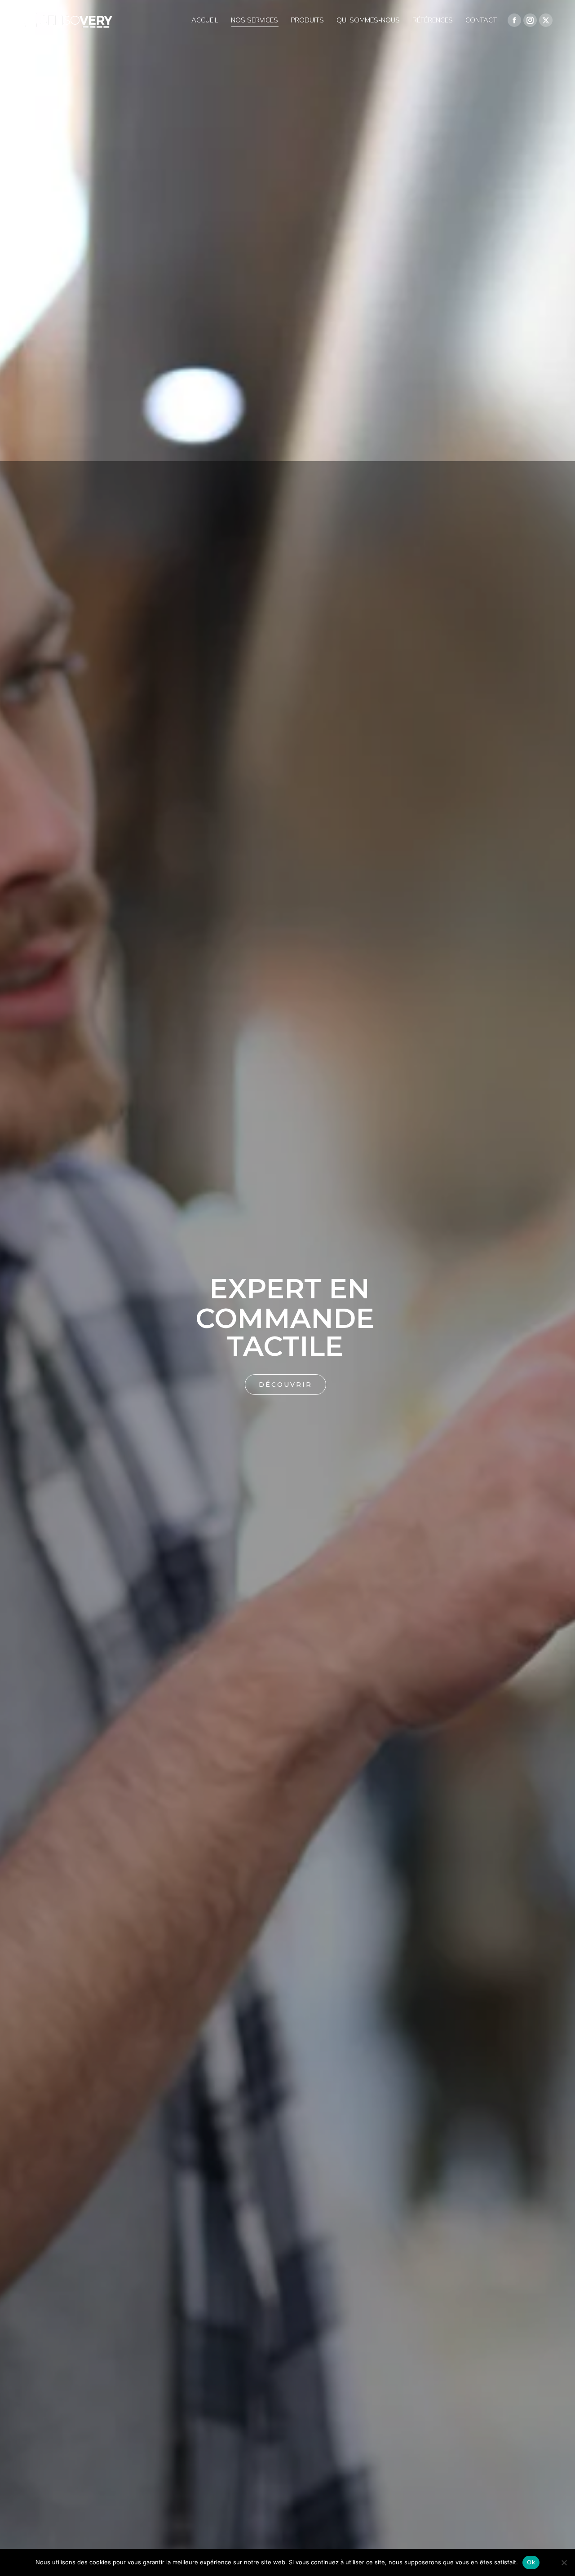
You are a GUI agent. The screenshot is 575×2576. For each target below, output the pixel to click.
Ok (531, 2562)
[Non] (564, 2563)
